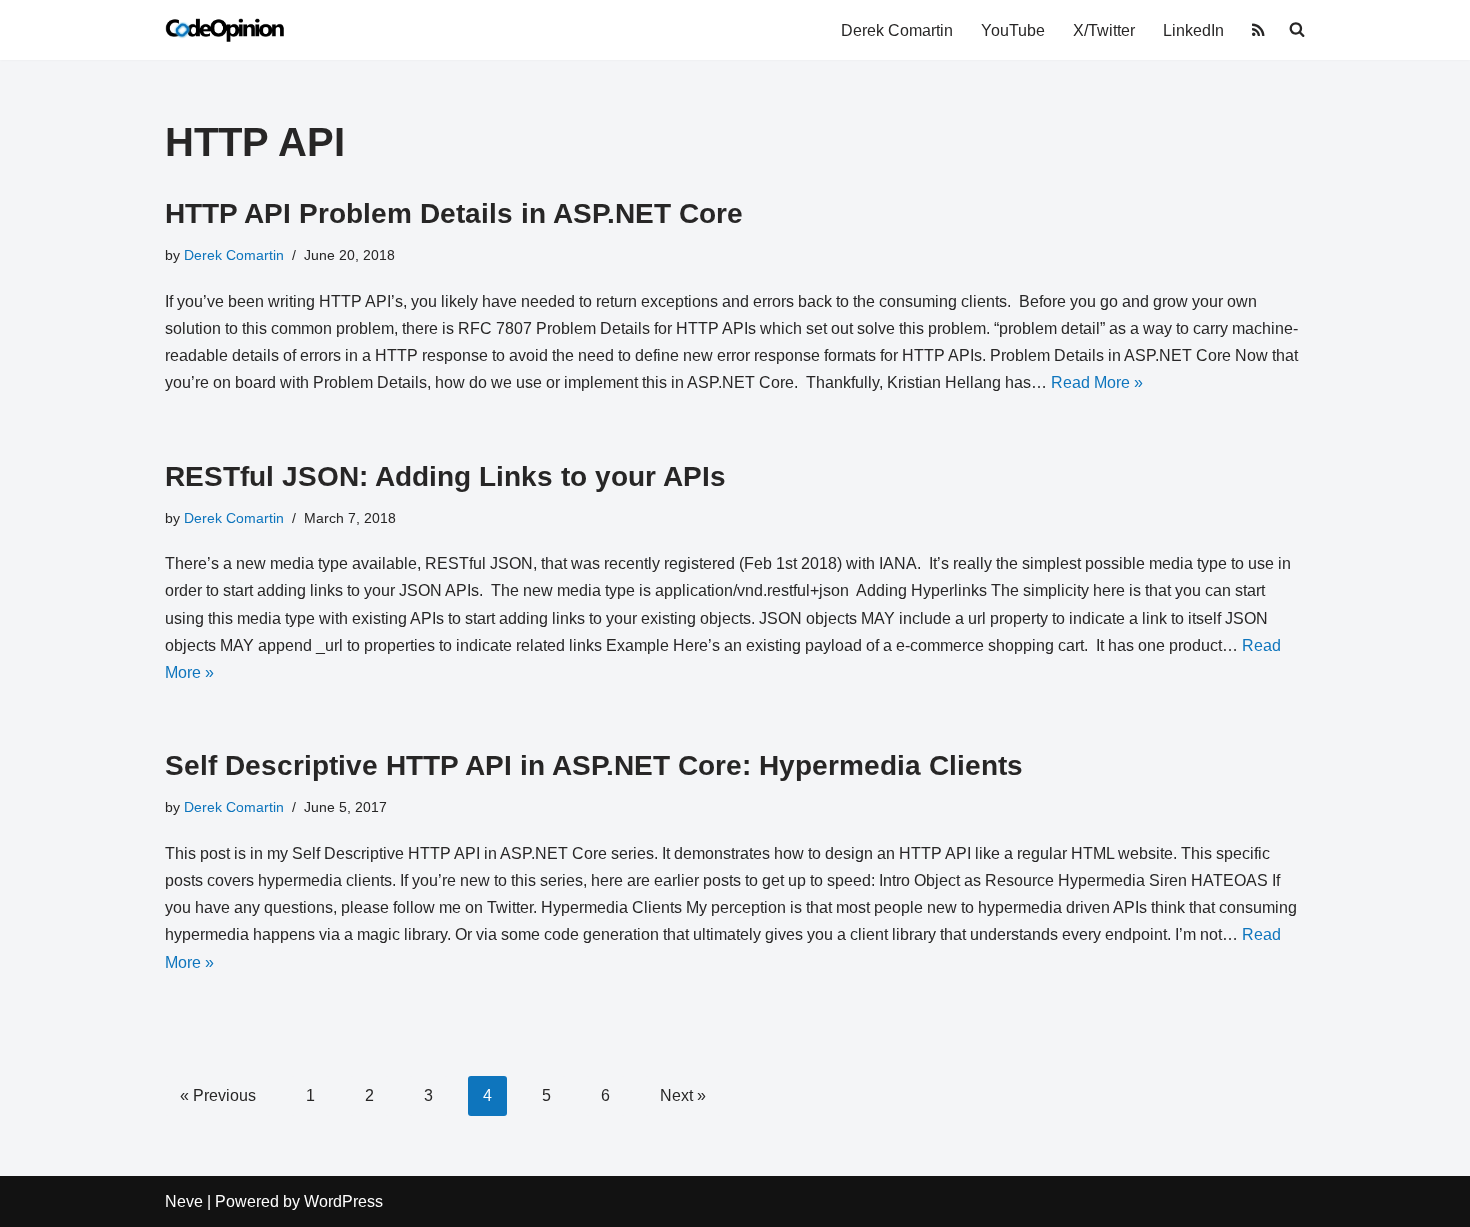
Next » (683, 1095)
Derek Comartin (897, 30)
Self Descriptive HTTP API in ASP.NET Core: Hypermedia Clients (594, 765)
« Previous (218, 1095)
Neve (184, 1201)
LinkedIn (1193, 30)
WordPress (343, 1201)
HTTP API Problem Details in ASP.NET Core (454, 213)
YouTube (1013, 30)
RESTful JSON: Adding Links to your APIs (445, 476)
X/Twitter (1104, 30)
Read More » (1097, 382)
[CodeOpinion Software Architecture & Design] (225, 30)
